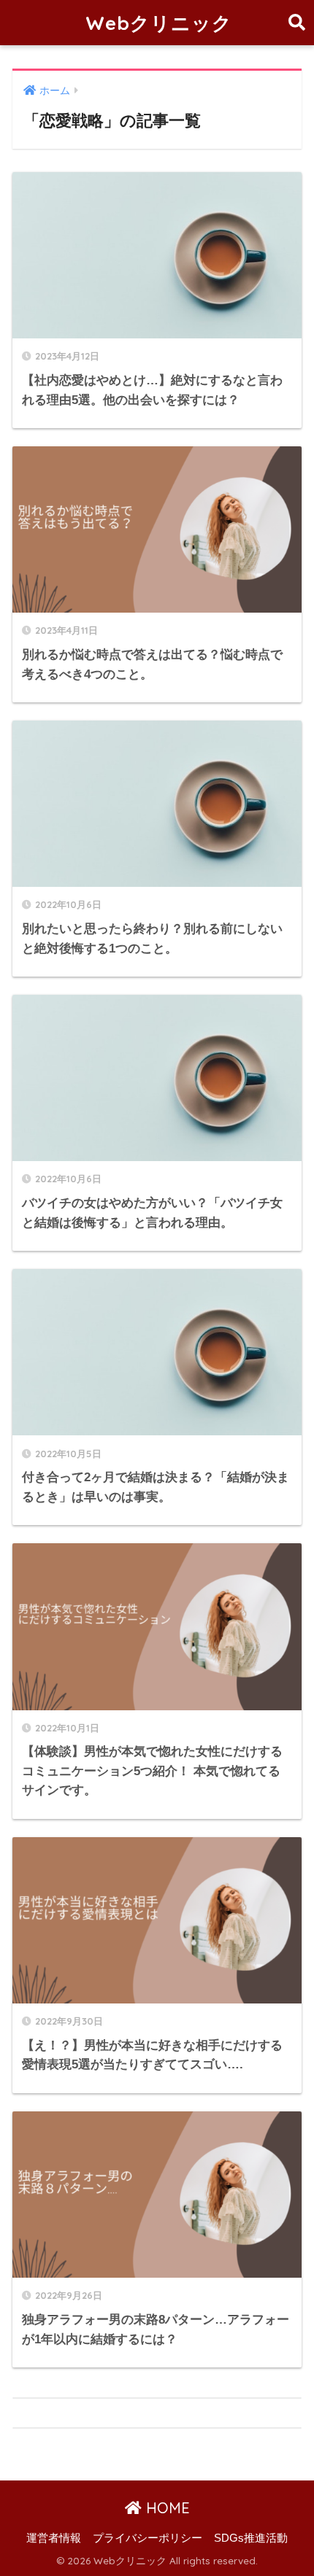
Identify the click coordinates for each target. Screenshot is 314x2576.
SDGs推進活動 (251, 2538)
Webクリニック (159, 23)
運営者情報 (54, 2538)
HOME (166, 2508)
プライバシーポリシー (148, 2538)
